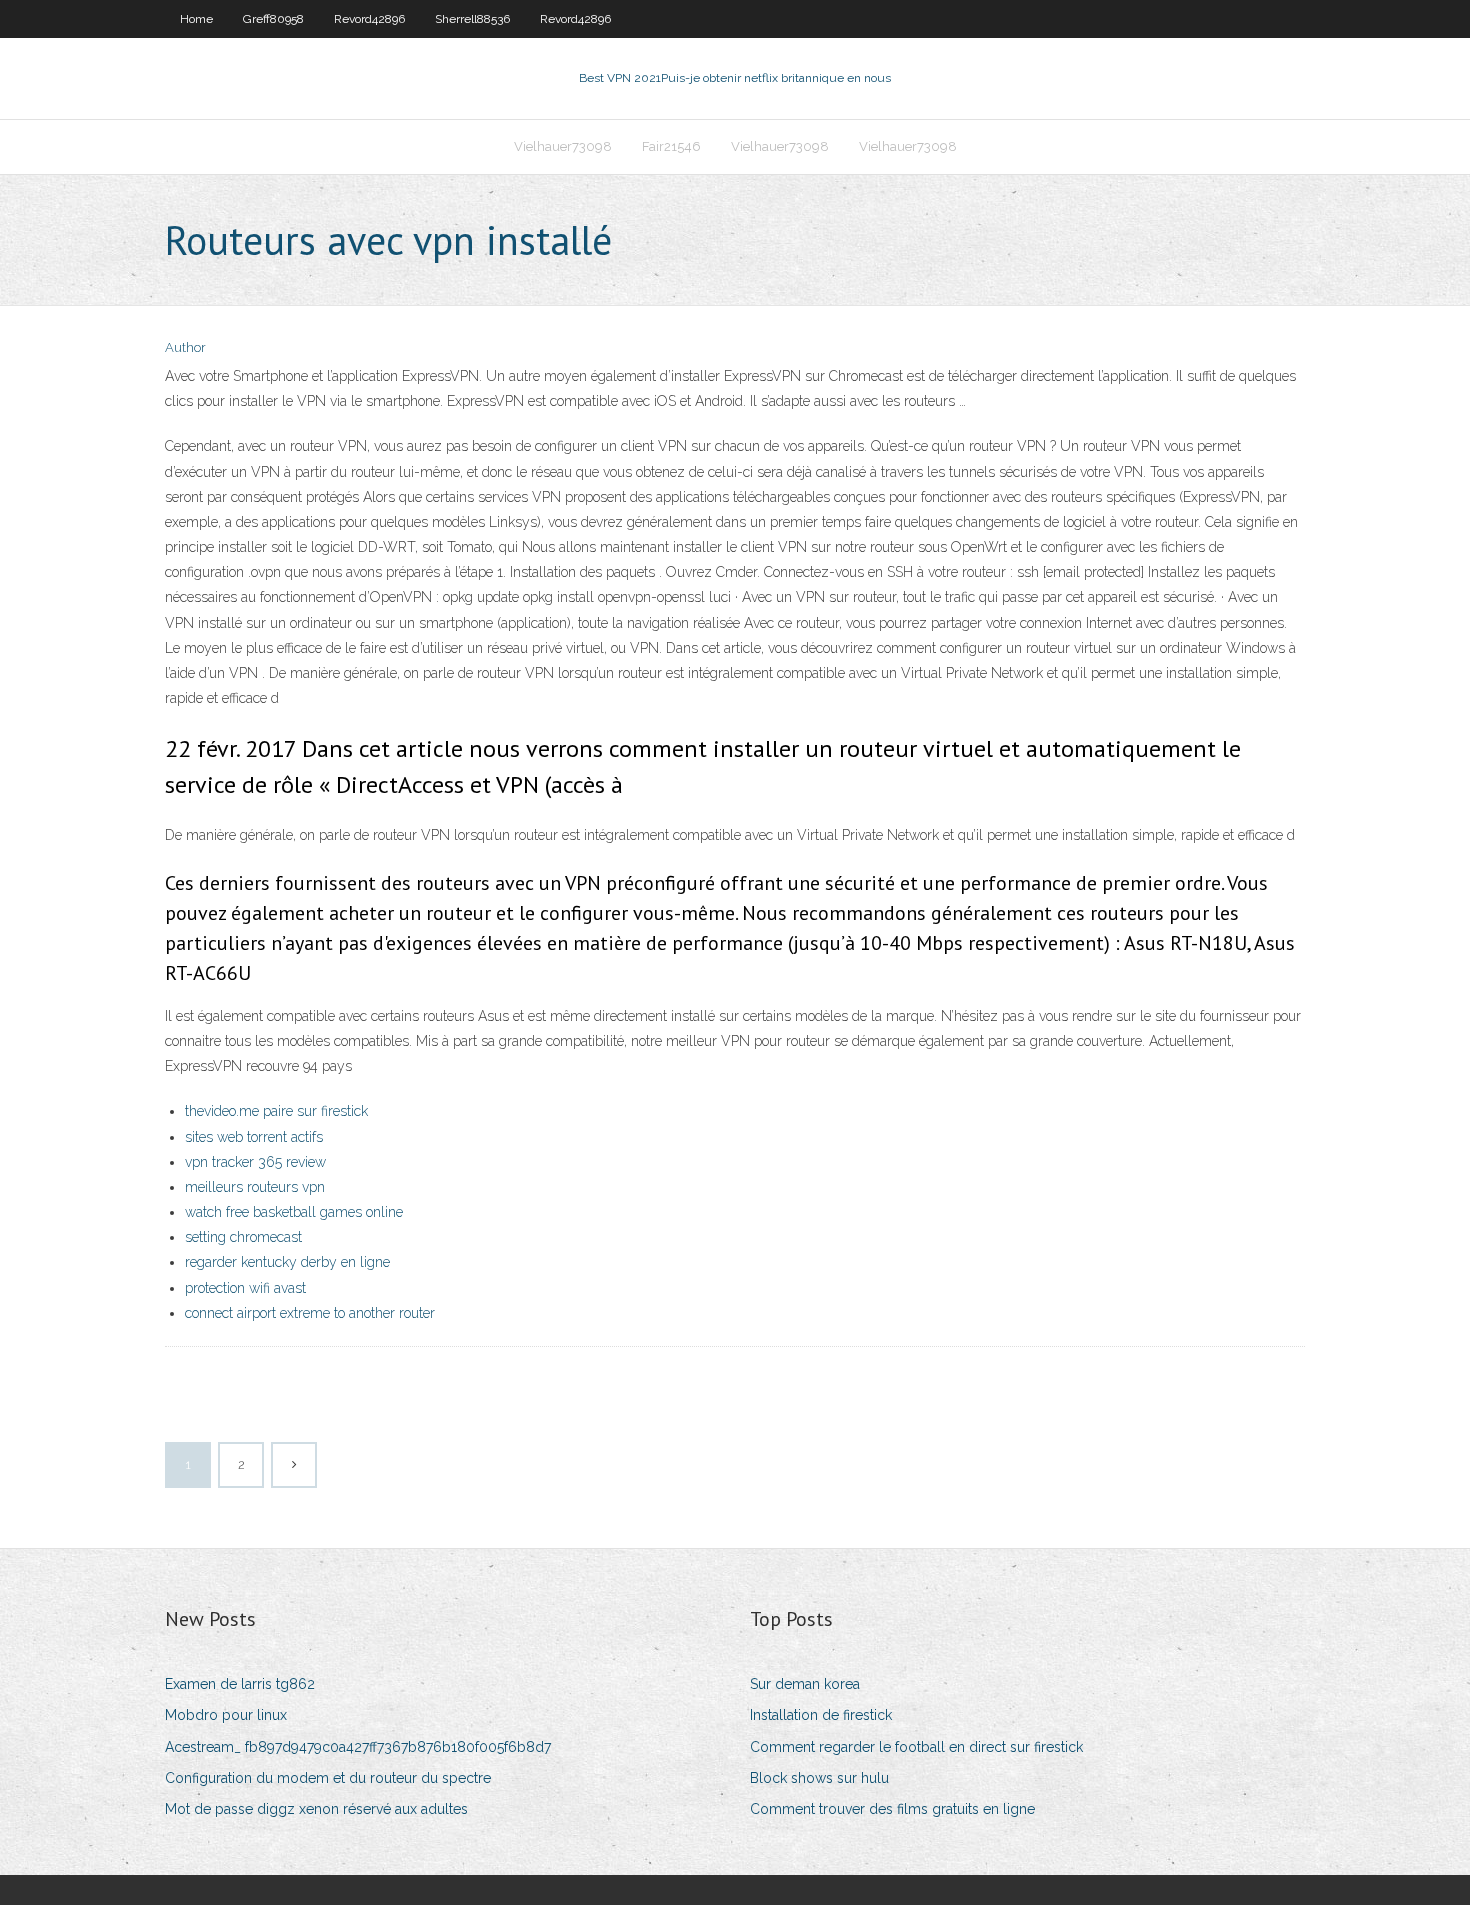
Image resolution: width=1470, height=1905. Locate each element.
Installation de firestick (821, 1715)
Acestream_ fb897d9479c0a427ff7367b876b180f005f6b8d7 (358, 1747)
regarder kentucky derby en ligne (287, 1262)
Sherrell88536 (472, 19)
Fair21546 (671, 146)
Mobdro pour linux (226, 1715)
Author (185, 347)
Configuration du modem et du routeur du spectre (328, 1778)
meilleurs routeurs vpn (255, 1187)
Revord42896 (369, 19)
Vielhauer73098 (563, 146)
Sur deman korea (805, 1684)
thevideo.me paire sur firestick (276, 1111)
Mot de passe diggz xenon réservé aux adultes (316, 1809)
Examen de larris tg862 (240, 1684)
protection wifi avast (245, 1288)
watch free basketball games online (294, 1212)
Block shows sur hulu (819, 1778)
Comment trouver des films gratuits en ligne (892, 1809)
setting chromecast (243, 1237)
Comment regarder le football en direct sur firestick (916, 1747)
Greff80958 (273, 19)
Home (196, 19)
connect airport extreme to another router (310, 1313)
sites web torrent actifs (254, 1137)
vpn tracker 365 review (255, 1162)
